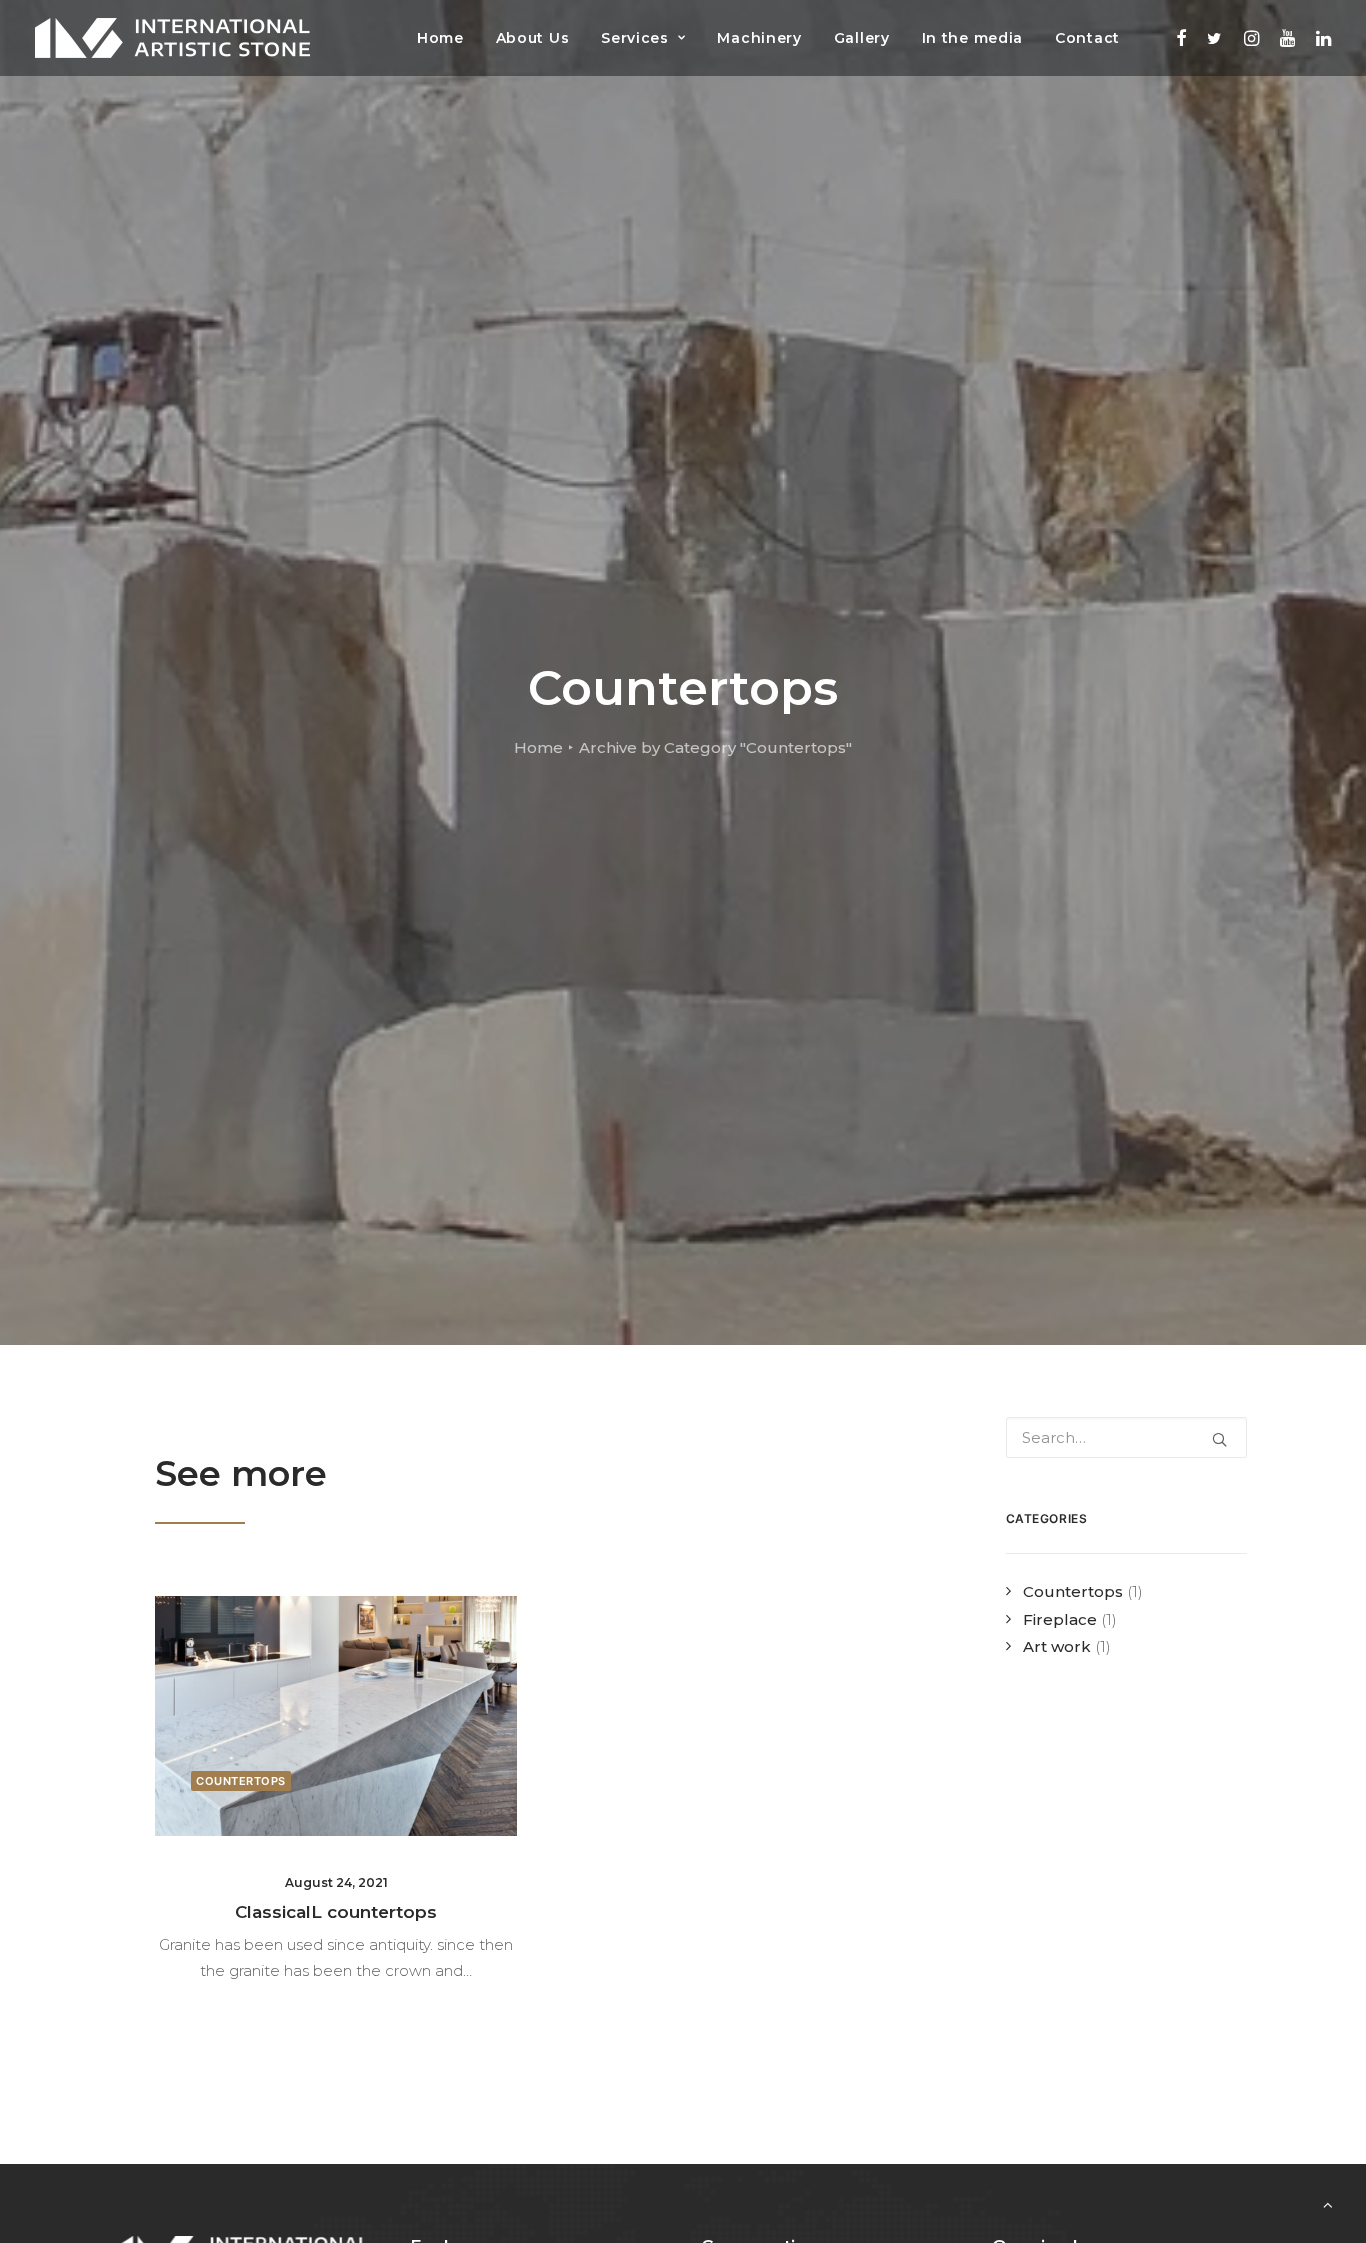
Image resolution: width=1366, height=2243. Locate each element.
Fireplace (1060, 1619)
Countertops (241, 1781)
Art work (1057, 1646)
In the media (972, 38)
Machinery (759, 38)
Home (440, 38)
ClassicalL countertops (336, 1912)
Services (635, 38)
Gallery (862, 38)
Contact (1087, 38)
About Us (533, 38)
